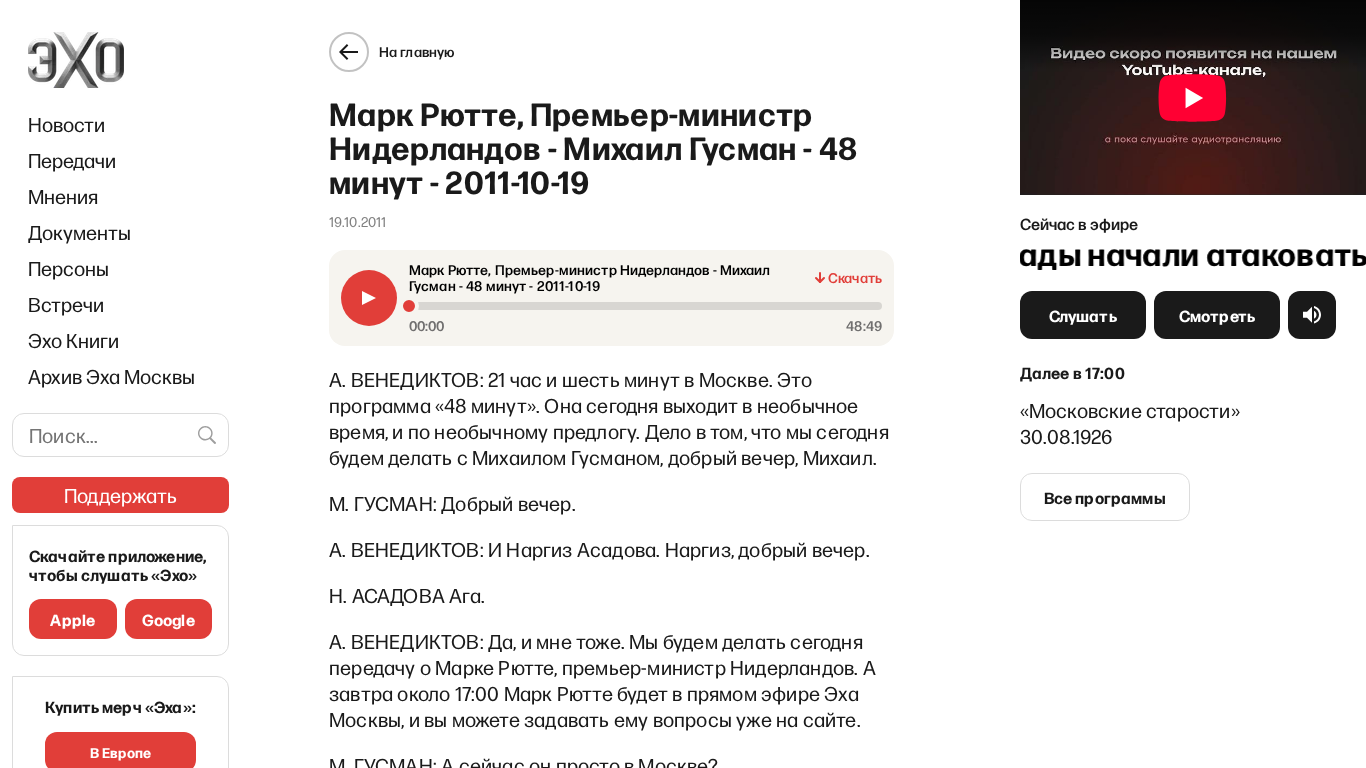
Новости (66, 124)
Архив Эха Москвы (111, 376)
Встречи (66, 304)
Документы (79, 232)
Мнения (63, 196)
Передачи (72, 160)
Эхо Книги (73, 340)
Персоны (68, 268)
